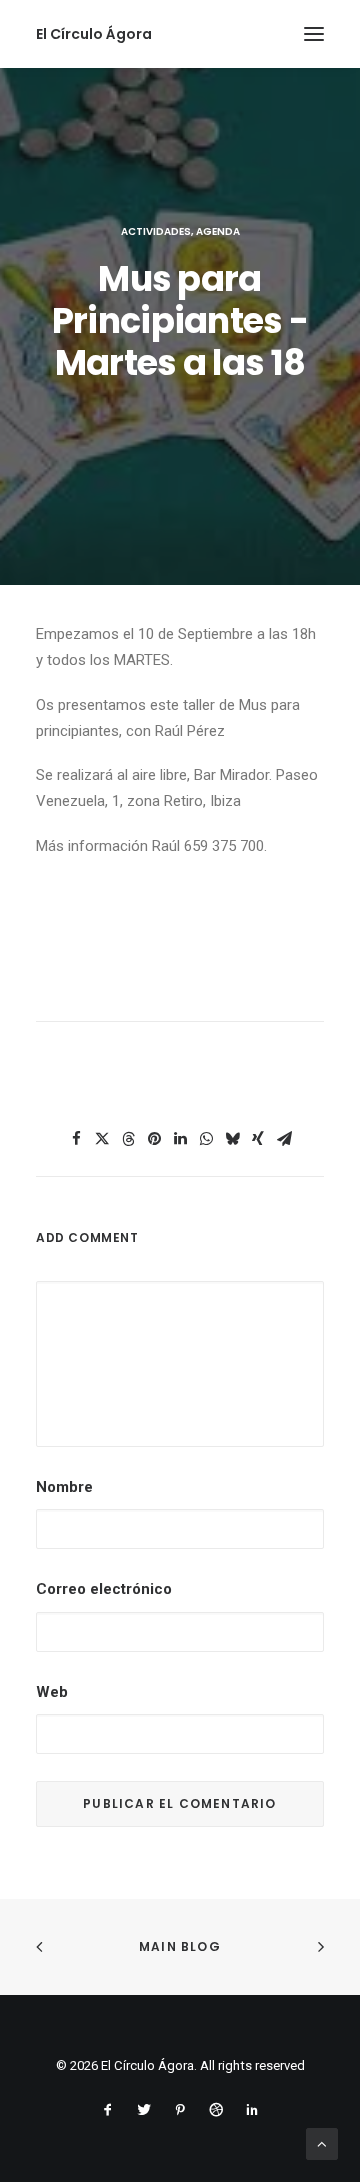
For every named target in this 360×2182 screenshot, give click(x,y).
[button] (314, 34)
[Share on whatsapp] (206, 1139)
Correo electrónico (104, 1589)
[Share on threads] (128, 1139)
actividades (156, 231)
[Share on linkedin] (180, 1139)
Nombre (64, 1487)
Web (52, 1692)
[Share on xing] (258, 1139)
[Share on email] (284, 1139)
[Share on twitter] (102, 1139)
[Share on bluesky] (232, 1139)
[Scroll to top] (322, 2143)
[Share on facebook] (76, 1139)
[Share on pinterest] (154, 1139)
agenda (218, 231)
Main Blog (180, 1946)
